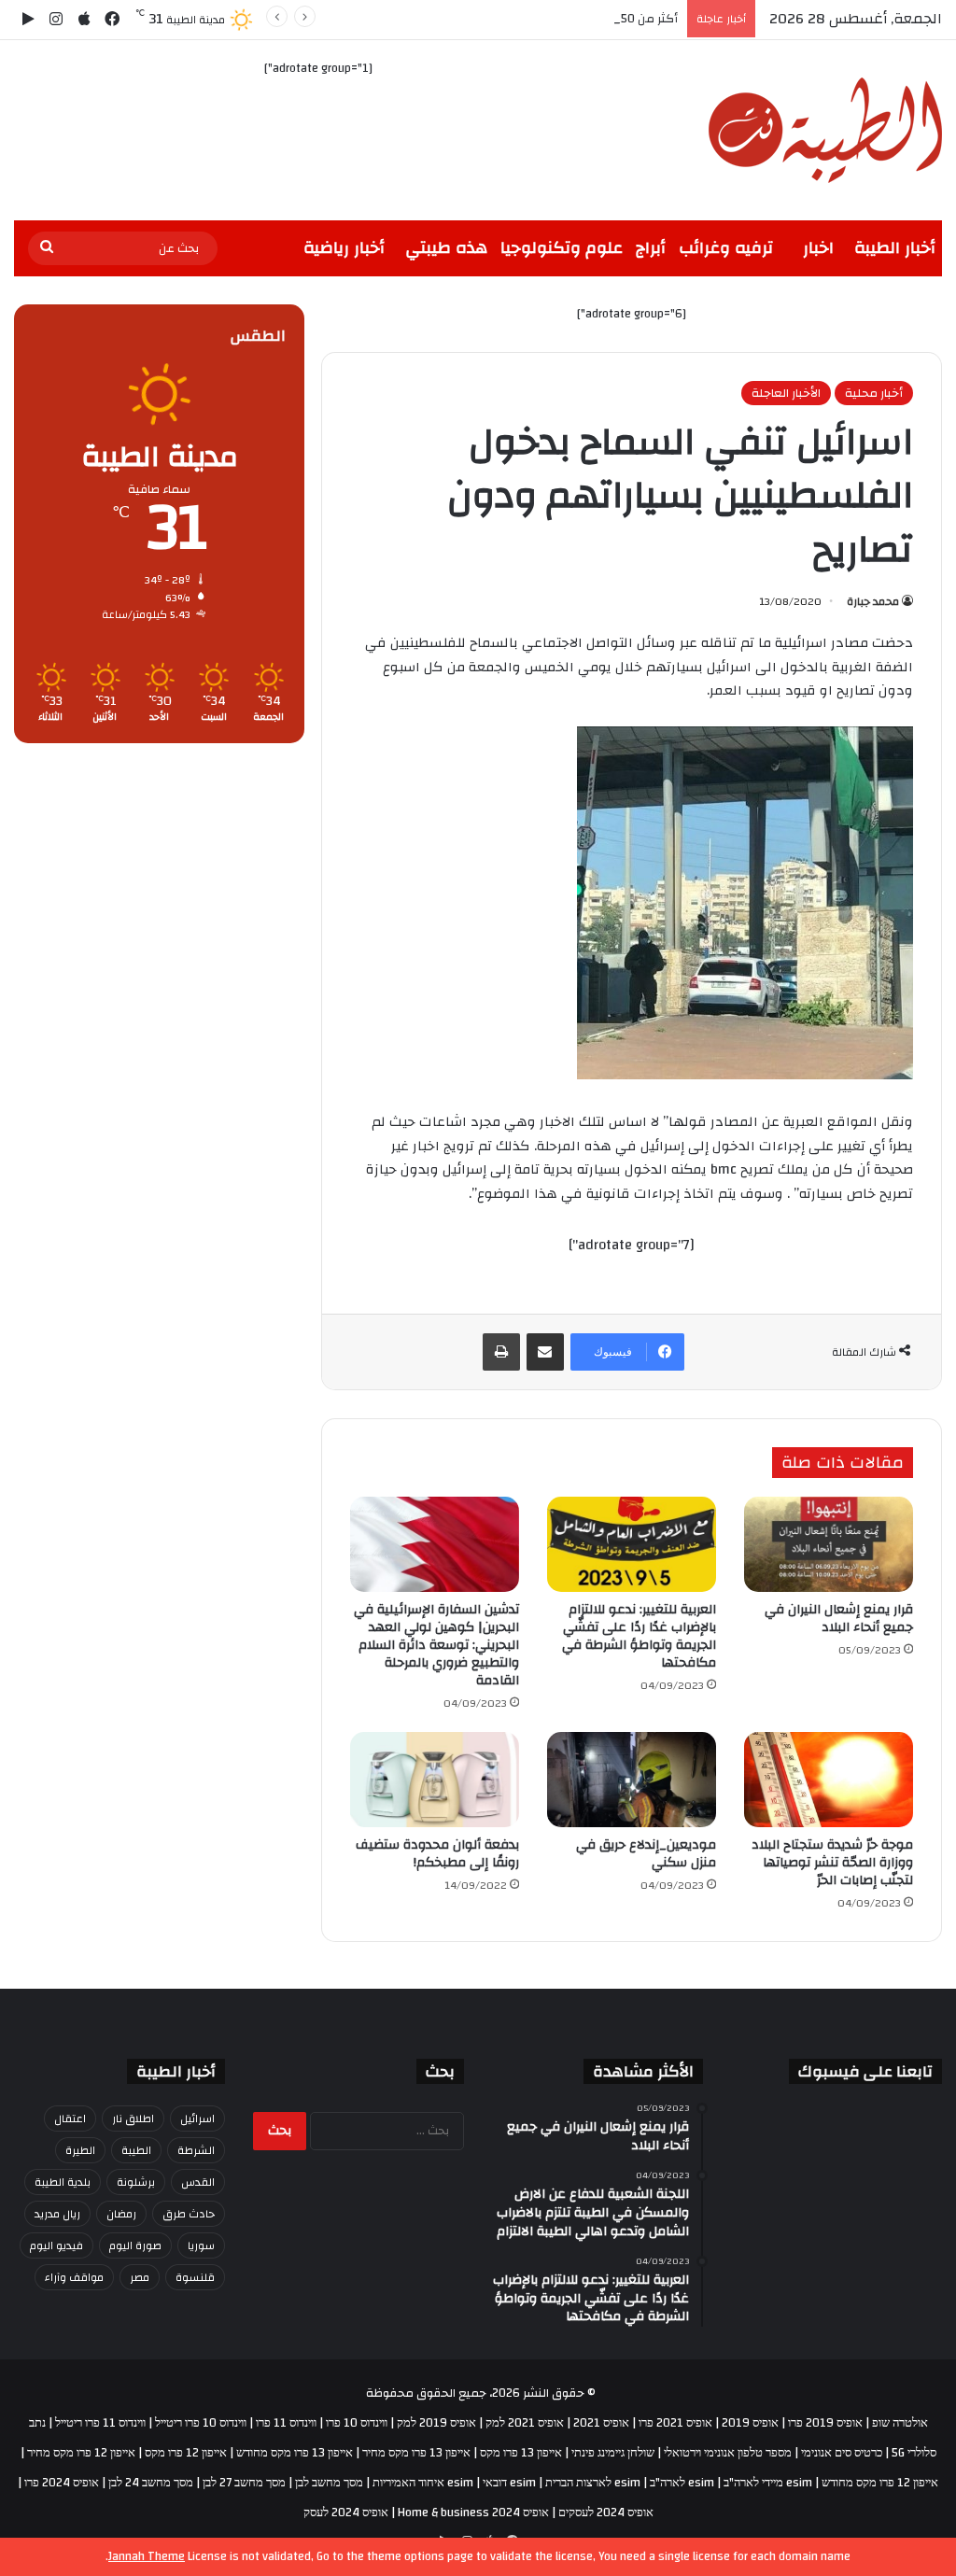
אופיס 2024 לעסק (346, 2513)
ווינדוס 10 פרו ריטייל (201, 2423)
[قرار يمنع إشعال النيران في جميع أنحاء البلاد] (829, 1544)
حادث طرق (189, 2214)
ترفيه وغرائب (726, 248)
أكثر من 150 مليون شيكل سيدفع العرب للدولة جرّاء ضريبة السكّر (514, 19)
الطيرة (80, 2150)
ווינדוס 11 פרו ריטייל (100, 2423)
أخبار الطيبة (895, 248)
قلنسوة (195, 2277)
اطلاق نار (133, 2119)
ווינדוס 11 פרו (286, 2423)
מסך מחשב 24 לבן (151, 2483)
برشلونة (136, 2182)
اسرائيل (197, 2119)
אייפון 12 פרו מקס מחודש (880, 2483)
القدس (198, 2182)
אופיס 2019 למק (436, 2423)
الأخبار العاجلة (786, 393)
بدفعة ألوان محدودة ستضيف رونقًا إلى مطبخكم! (437, 1854)
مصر (140, 2277)
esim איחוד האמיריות (423, 2483)
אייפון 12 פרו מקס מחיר (81, 2453)
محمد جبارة (873, 601)
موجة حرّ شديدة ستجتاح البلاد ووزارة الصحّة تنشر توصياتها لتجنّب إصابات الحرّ (832, 1863)
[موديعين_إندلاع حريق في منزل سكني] (632, 1780)
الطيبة (136, 2150)
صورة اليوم (135, 2245)
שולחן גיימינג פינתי (613, 2453)
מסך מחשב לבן (329, 2483)
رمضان (121, 2214)
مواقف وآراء (74, 2277)
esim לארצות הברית (593, 2483)
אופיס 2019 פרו (825, 2423)
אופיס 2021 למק (525, 2423)
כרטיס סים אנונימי (842, 2453)
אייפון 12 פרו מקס (186, 2453)
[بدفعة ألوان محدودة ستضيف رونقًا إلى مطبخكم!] (435, 1780)
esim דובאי (509, 2483)
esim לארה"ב (682, 2483)
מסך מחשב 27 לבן (244, 2483)
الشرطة (196, 2150)
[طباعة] (501, 1352)
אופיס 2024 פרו (62, 2483)
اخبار (818, 248)
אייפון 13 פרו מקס (521, 2453)
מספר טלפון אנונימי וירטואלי (728, 2453)
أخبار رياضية (344, 248)
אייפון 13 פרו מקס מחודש (295, 2453)
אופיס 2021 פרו (675, 2423)
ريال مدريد (57, 2214)
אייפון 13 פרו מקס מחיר (416, 2453)
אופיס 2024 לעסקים (606, 2513)
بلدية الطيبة (63, 2182)
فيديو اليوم (56, 2245)
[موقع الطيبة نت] (825, 130)
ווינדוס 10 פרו (357, 2423)
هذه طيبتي (446, 248)
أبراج (651, 248)
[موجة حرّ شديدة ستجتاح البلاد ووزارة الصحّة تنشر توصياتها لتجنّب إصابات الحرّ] (829, 1780)
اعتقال (70, 2119)
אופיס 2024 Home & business (473, 2513)
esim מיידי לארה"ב (768, 2483)
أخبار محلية (874, 393)
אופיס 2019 (750, 2423)
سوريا (201, 2245)
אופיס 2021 (601, 2423)
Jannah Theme (147, 2556)
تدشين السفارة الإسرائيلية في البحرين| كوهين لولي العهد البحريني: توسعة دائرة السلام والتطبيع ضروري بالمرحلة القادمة (436, 1645)
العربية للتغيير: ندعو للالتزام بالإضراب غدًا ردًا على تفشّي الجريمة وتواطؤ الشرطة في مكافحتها (639, 1636)
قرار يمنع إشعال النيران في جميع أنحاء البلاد (839, 1619)
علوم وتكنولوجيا (562, 248)
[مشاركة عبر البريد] (545, 1352)
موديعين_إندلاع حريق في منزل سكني (646, 1854)
